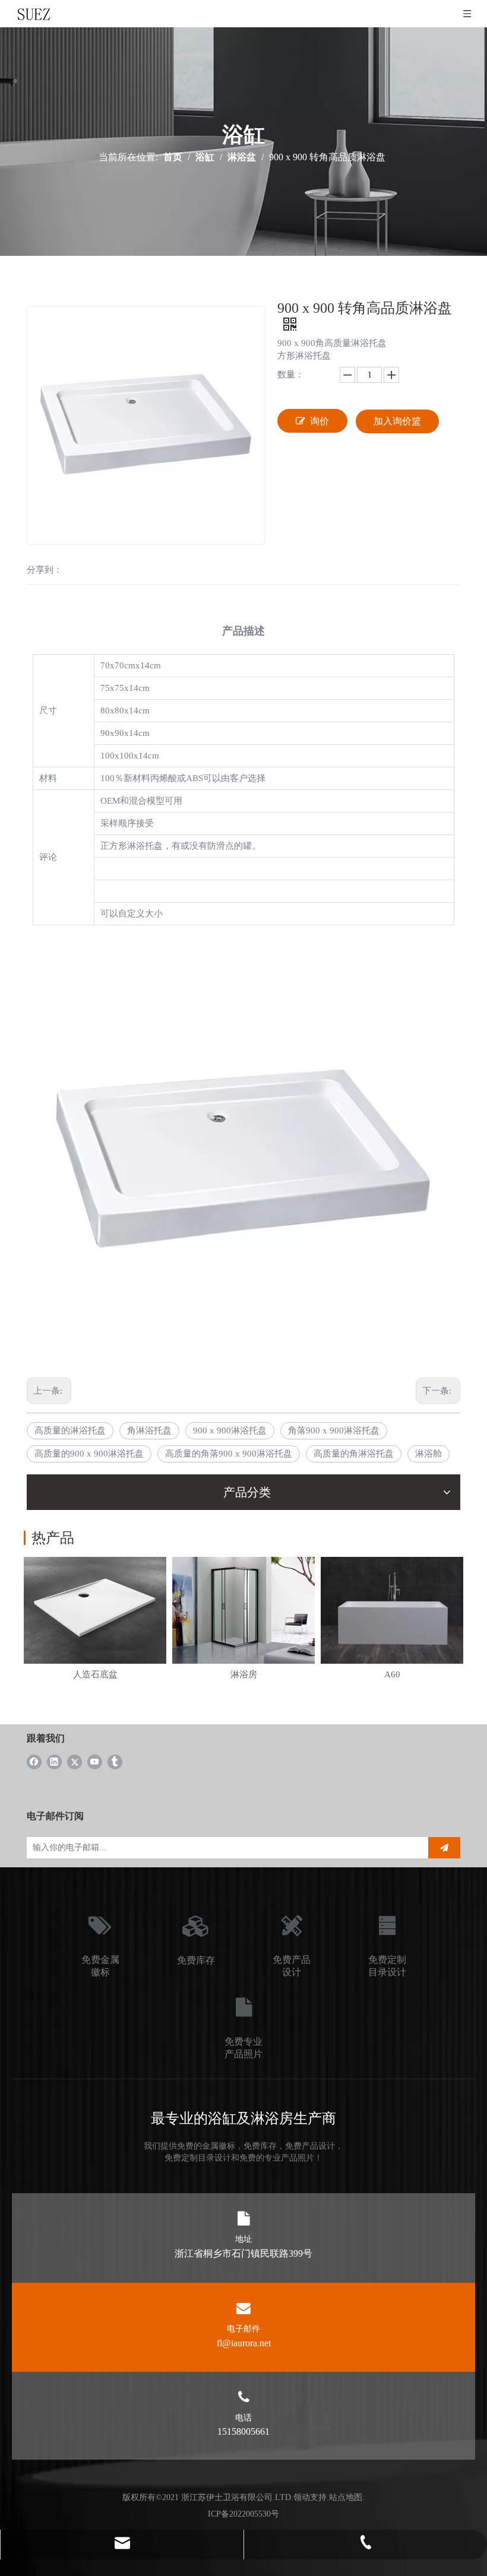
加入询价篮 (397, 421)
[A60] (392, 1610)
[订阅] (444, 1848)
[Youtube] (95, 1761)
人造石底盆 (95, 1674)
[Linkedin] (54, 1761)
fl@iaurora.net (244, 2343)
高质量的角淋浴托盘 (354, 1454)
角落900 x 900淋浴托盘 (334, 1430)
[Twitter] (75, 1761)
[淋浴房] (243, 1610)
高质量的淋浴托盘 (70, 1430)
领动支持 (310, 2497)
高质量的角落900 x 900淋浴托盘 (229, 1454)
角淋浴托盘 (149, 1430)
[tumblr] (115, 1761)
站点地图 (346, 2497)
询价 (320, 421)
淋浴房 (244, 1674)
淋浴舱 (429, 1454)
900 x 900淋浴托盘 (230, 1430)
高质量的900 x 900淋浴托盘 (89, 1454)
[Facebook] (34, 1761)
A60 (392, 1674)
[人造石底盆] (95, 1610)
